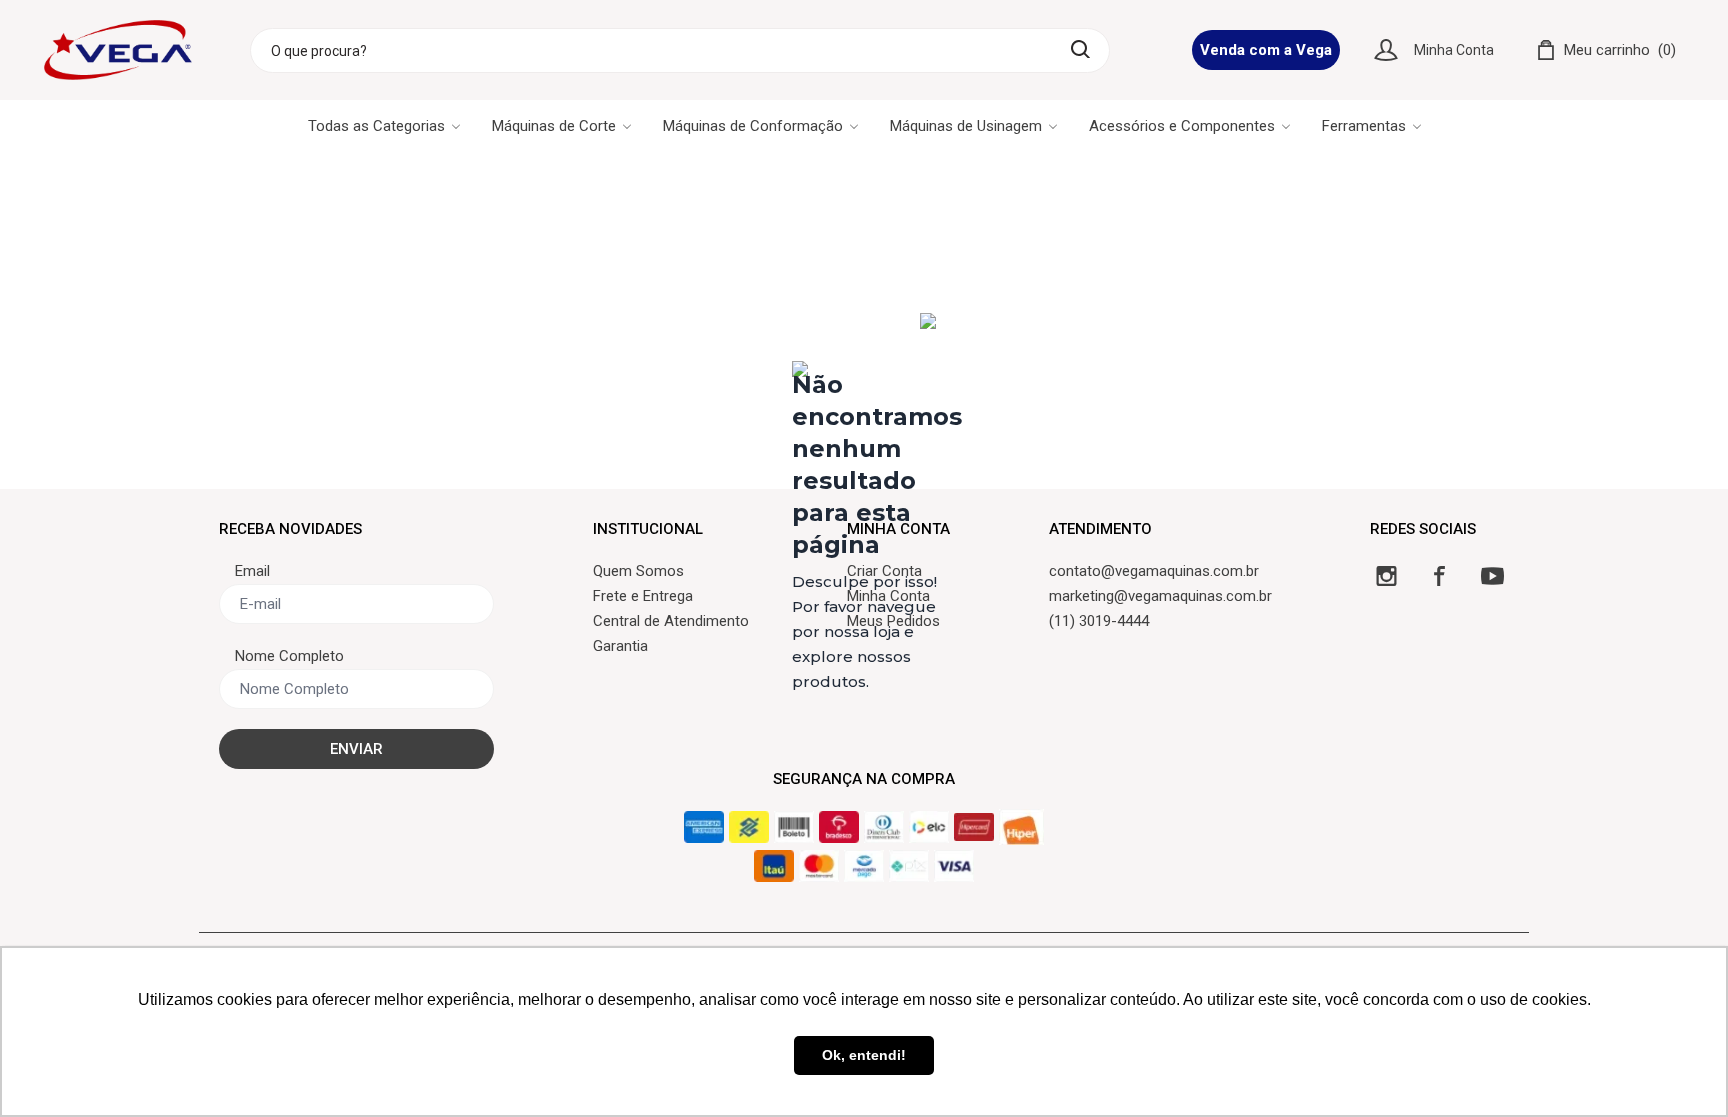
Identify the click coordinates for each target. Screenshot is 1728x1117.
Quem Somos (638, 571)
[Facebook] (1439, 575)
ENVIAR (356, 749)
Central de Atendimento (671, 621)
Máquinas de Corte (554, 126)
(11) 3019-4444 (1099, 621)
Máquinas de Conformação (753, 126)
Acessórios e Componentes (1182, 126)
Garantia (620, 646)
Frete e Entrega (643, 596)
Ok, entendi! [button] (864, 1055)
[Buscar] (1080, 49)
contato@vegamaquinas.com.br (1154, 571)
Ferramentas (1364, 126)
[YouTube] (1492, 575)
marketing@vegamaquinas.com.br (1160, 596)
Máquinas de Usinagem (966, 126)
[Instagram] (1386, 575)
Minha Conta (1454, 50)
